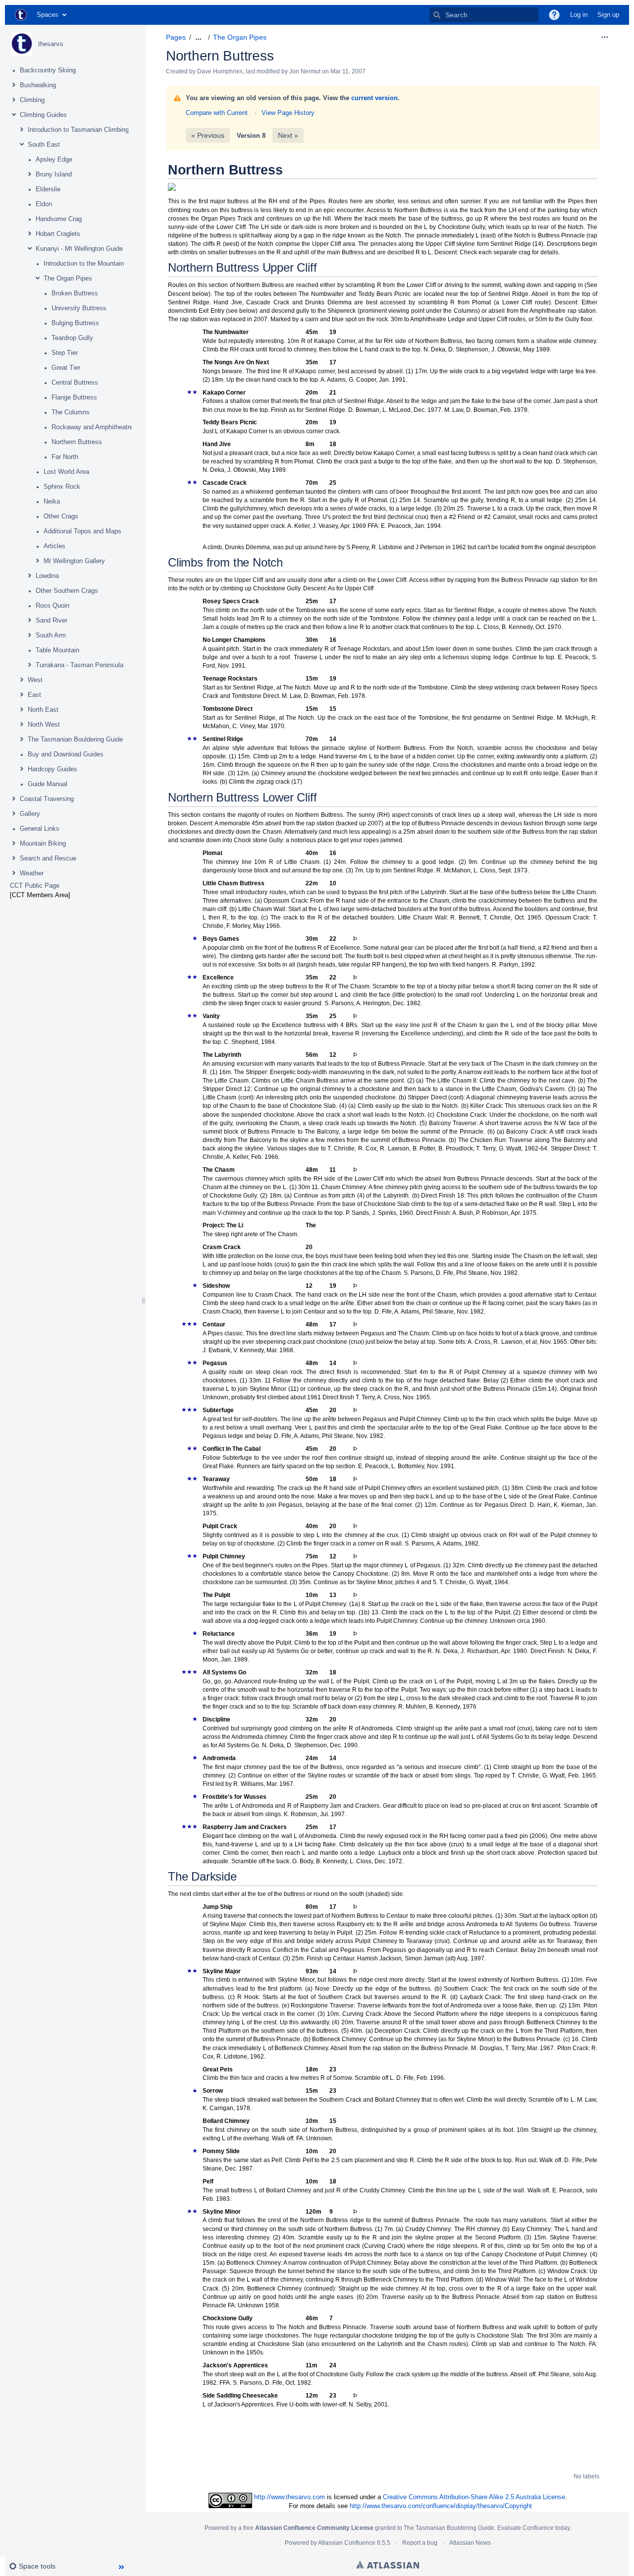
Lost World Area (66, 472)
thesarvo (51, 44)
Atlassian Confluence (347, 2543)
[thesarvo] (22, 44)
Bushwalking (38, 85)
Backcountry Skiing (48, 70)
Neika (52, 501)
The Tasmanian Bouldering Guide (75, 739)
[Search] (437, 15)
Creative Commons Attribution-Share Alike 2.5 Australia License (474, 2497)
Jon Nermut (305, 71)
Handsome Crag (59, 219)
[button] (554, 15)
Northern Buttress (77, 442)
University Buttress (79, 308)
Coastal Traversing (47, 799)
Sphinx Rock (62, 487)
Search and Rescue (48, 858)
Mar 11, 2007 (348, 71)
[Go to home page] (21, 15)
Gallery (30, 814)
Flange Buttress (74, 397)
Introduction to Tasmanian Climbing (78, 130)
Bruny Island (54, 174)
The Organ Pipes (68, 278)
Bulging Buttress (75, 323)
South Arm (51, 635)
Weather (32, 873)
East (34, 695)
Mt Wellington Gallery (74, 561)
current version (374, 98)
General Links (40, 829)
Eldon (44, 204)
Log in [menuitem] (579, 15)
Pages (176, 37)
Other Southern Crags (67, 591)
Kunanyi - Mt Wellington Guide (79, 249)
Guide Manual (48, 784)
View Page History (288, 113)
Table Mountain (57, 650)
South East (44, 144)
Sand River (52, 620)
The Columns (71, 412)
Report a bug (420, 2543)
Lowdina (47, 576)
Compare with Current (217, 113)
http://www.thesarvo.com (290, 2497)
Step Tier (65, 353)
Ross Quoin (53, 605)
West (35, 680)
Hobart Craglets (58, 234)
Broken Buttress (75, 293)
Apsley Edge (54, 159)
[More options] (605, 37)
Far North (65, 457)
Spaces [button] (48, 15)
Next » (288, 135)
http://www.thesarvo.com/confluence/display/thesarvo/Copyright (441, 2506)
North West (44, 724)
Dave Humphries (220, 71)
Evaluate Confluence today (533, 2528)
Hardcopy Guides (53, 769)
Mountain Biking (43, 843)
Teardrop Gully (72, 338)
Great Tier (66, 368)
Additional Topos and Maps (82, 531)
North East (43, 710)
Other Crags (61, 516)
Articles (54, 546)
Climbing (32, 100)
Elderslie (48, 189)
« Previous (208, 135)
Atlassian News (470, 2543)
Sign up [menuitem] (608, 15)
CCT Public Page (35, 886)
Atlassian (388, 2565)
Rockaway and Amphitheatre (92, 427)
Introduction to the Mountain (84, 263)
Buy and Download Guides (66, 754)
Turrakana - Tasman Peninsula (79, 665)
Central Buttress (75, 382)
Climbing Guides (43, 115)
